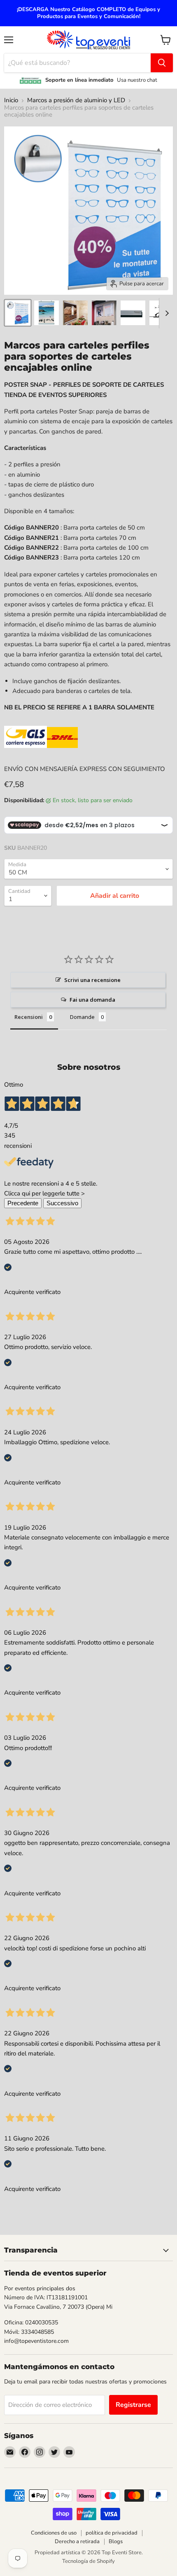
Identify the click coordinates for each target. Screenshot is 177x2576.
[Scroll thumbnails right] (165, 313)
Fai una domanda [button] (92, 1000)
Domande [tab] (82, 1017)
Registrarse (133, 2405)
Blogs (116, 2542)
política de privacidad (112, 2533)
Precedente (23, 1203)
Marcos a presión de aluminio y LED (76, 100)
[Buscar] (162, 63)
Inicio (11, 100)
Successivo (62, 1203)
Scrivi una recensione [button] (92, 980)
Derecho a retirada (77, 2542)
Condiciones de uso (54, 2533)
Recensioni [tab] (29, 1017)
